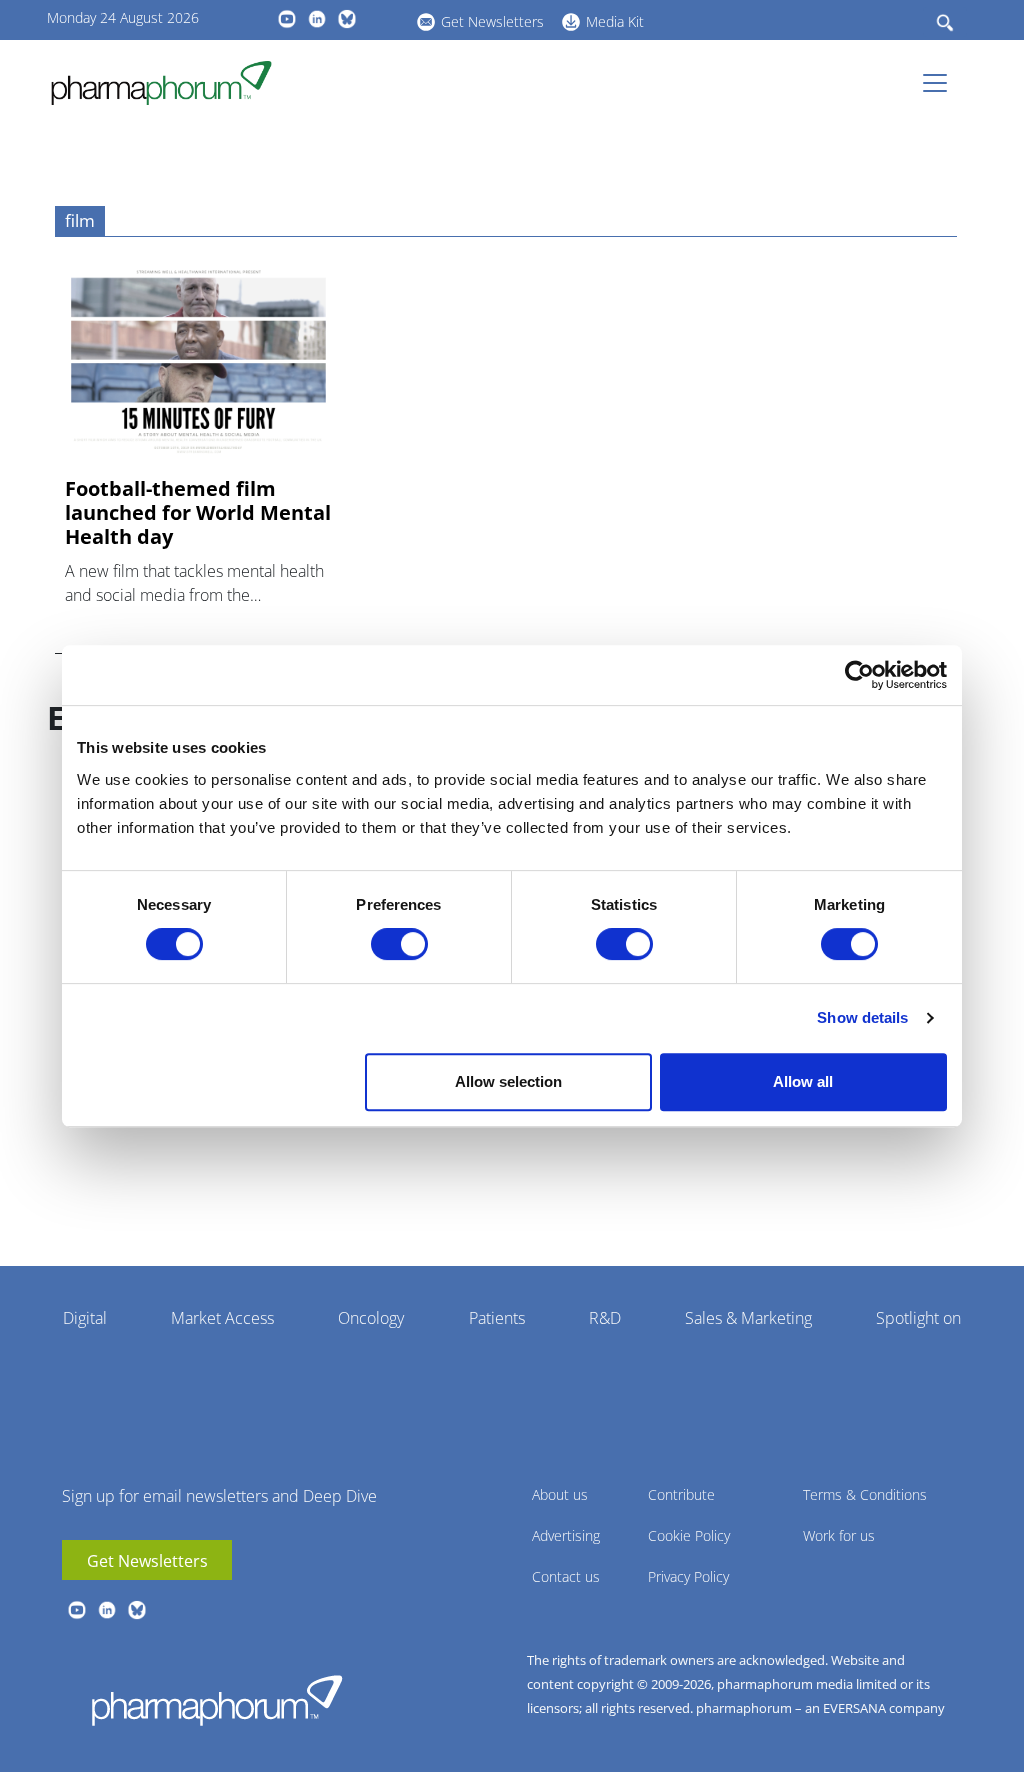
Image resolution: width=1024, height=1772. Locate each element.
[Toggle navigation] (941, 83)
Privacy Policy (688, 1576)
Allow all (803, 1081)
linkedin (317, 19)
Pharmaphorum (217, 1700)
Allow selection (508, 1081)
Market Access (222, 1318)
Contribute (681, 1494)
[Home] (169, 83)
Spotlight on (918, 1318)
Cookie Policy (689, 1535)
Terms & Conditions (865, 1494)
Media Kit (615, 21)
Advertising (566, 1535)
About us (560, 1494)
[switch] (399, 944)
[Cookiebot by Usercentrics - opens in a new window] (859, 675)
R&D (605, 1318)
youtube (287, 19)
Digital (85, 1318)
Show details (862, 1017)
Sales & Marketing (748, 1318)
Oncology (371, 1318)
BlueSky (347, 19)
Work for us (839, 1535)
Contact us (566, 1576)
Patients (497, 1318)
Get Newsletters (492, 21)
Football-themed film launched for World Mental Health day (198, 513)
